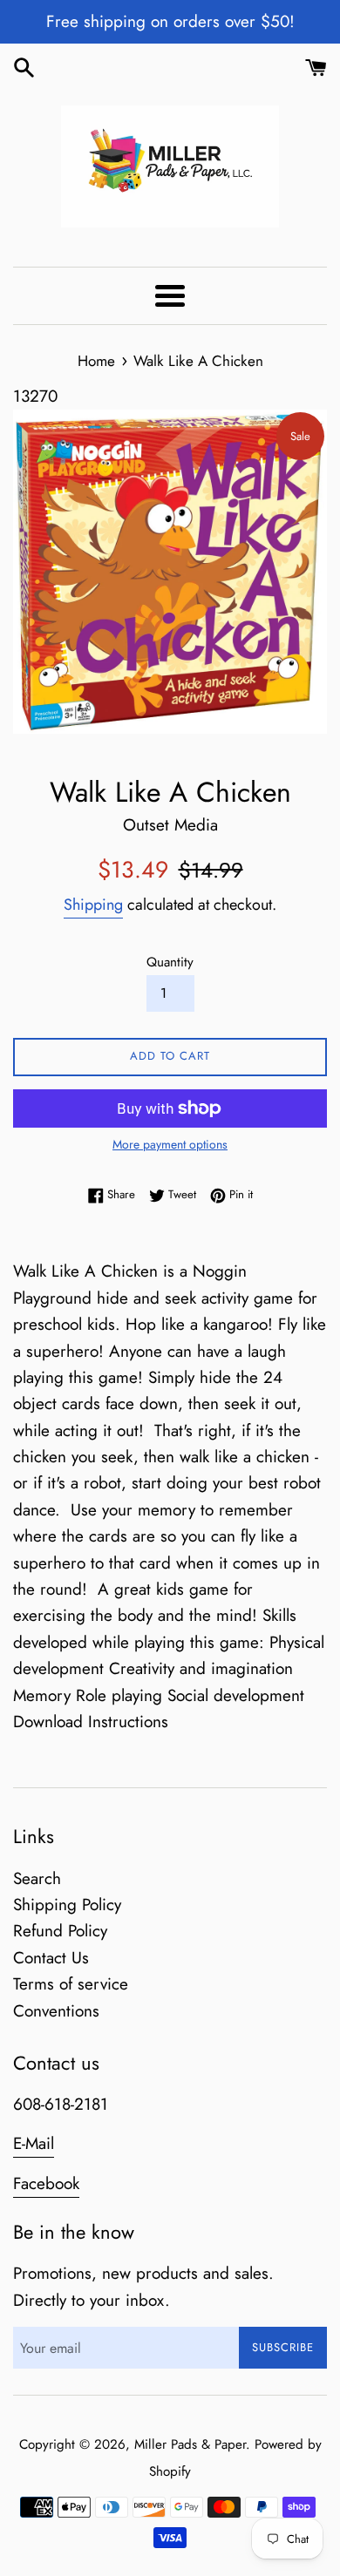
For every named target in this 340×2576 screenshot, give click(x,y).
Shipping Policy (67, 1905)
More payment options (170, 1144)
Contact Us (51, 1958)
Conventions (56, 2011)
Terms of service (71, 1984)
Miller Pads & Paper (190, 2444)
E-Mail (34, 2143)
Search (37, 1878)
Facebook (46, 2183)
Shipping (93, 905)
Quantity (170, 962)
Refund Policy (60, 1931)
